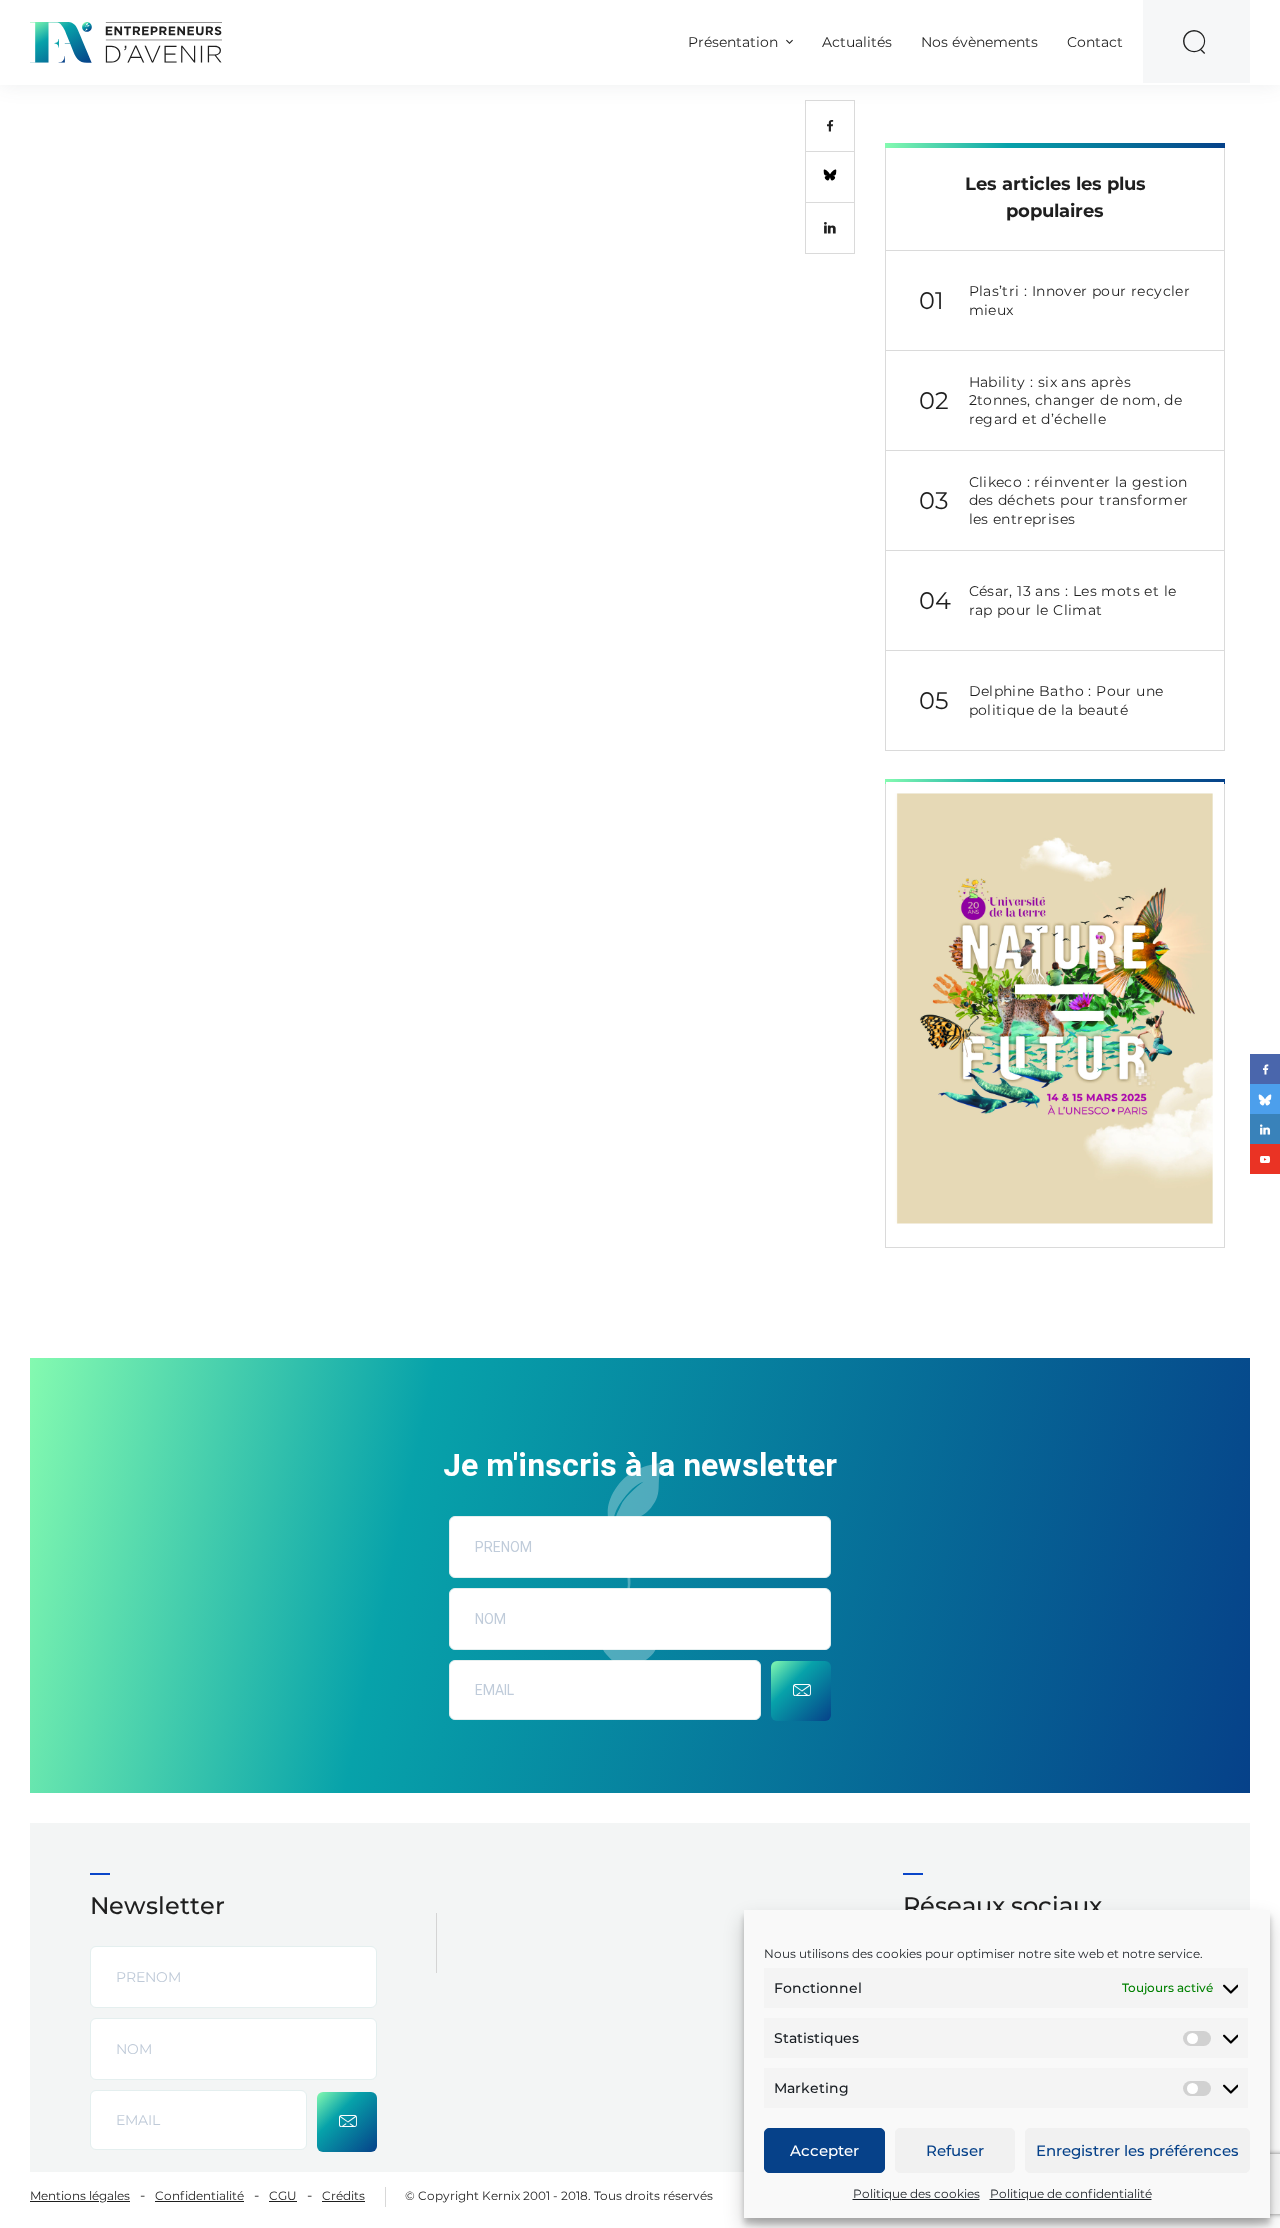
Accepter (824, 2150)
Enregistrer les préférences (1137, 2150)
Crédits (343, 2195)
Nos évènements (979, 42)
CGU (283, 2195)
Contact (1095, 42)
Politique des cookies (916, 2193)
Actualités (857, 42)
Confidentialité (199, 2195)
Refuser (955, 2150)
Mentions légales (80, 2195)
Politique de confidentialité (1071, 2193)
